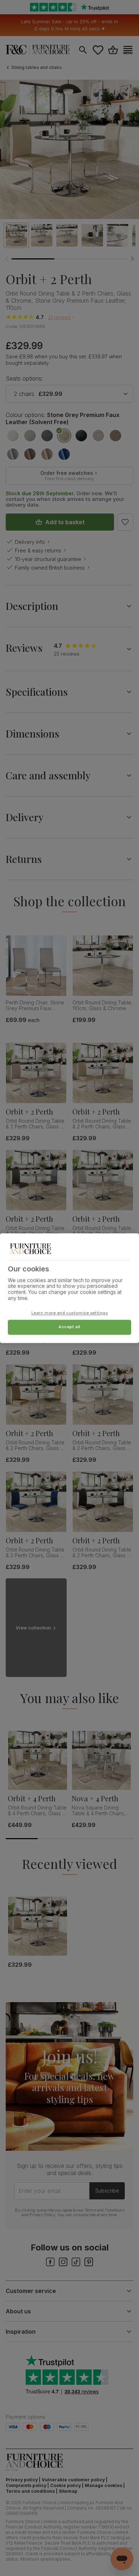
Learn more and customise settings (70, 1313)
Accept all (69, 1327)
